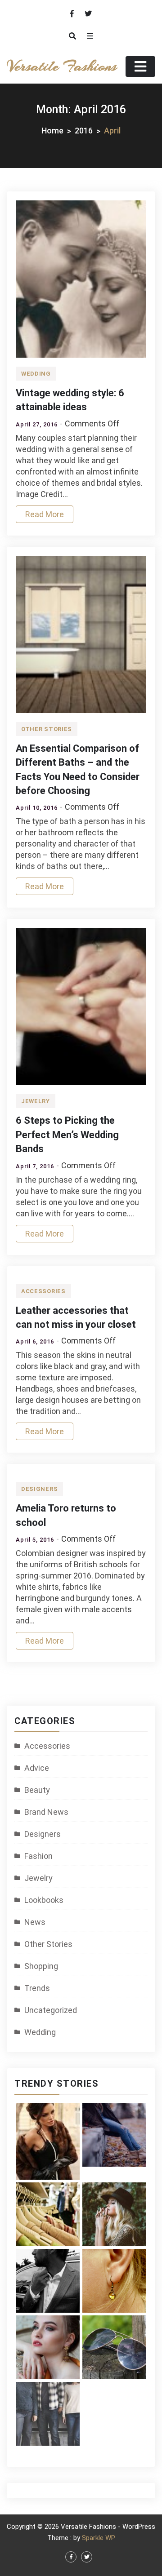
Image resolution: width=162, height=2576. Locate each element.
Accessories (43, 1291)
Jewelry (36, 1101)
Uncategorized (51, 2010)
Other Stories (47, 729)
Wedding (36, 374)
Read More (45, 514)
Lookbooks (44, 1900)
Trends (37, 1988)
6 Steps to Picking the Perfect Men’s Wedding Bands (67, 1135)
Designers (39, 1489)
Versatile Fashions (62, 66)
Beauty (37, 1790)
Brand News (46, 1812)
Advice (37, 1768)
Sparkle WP (99, 2538)
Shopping (41, 1966)
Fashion (38, 1856)
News (35, 1922)
